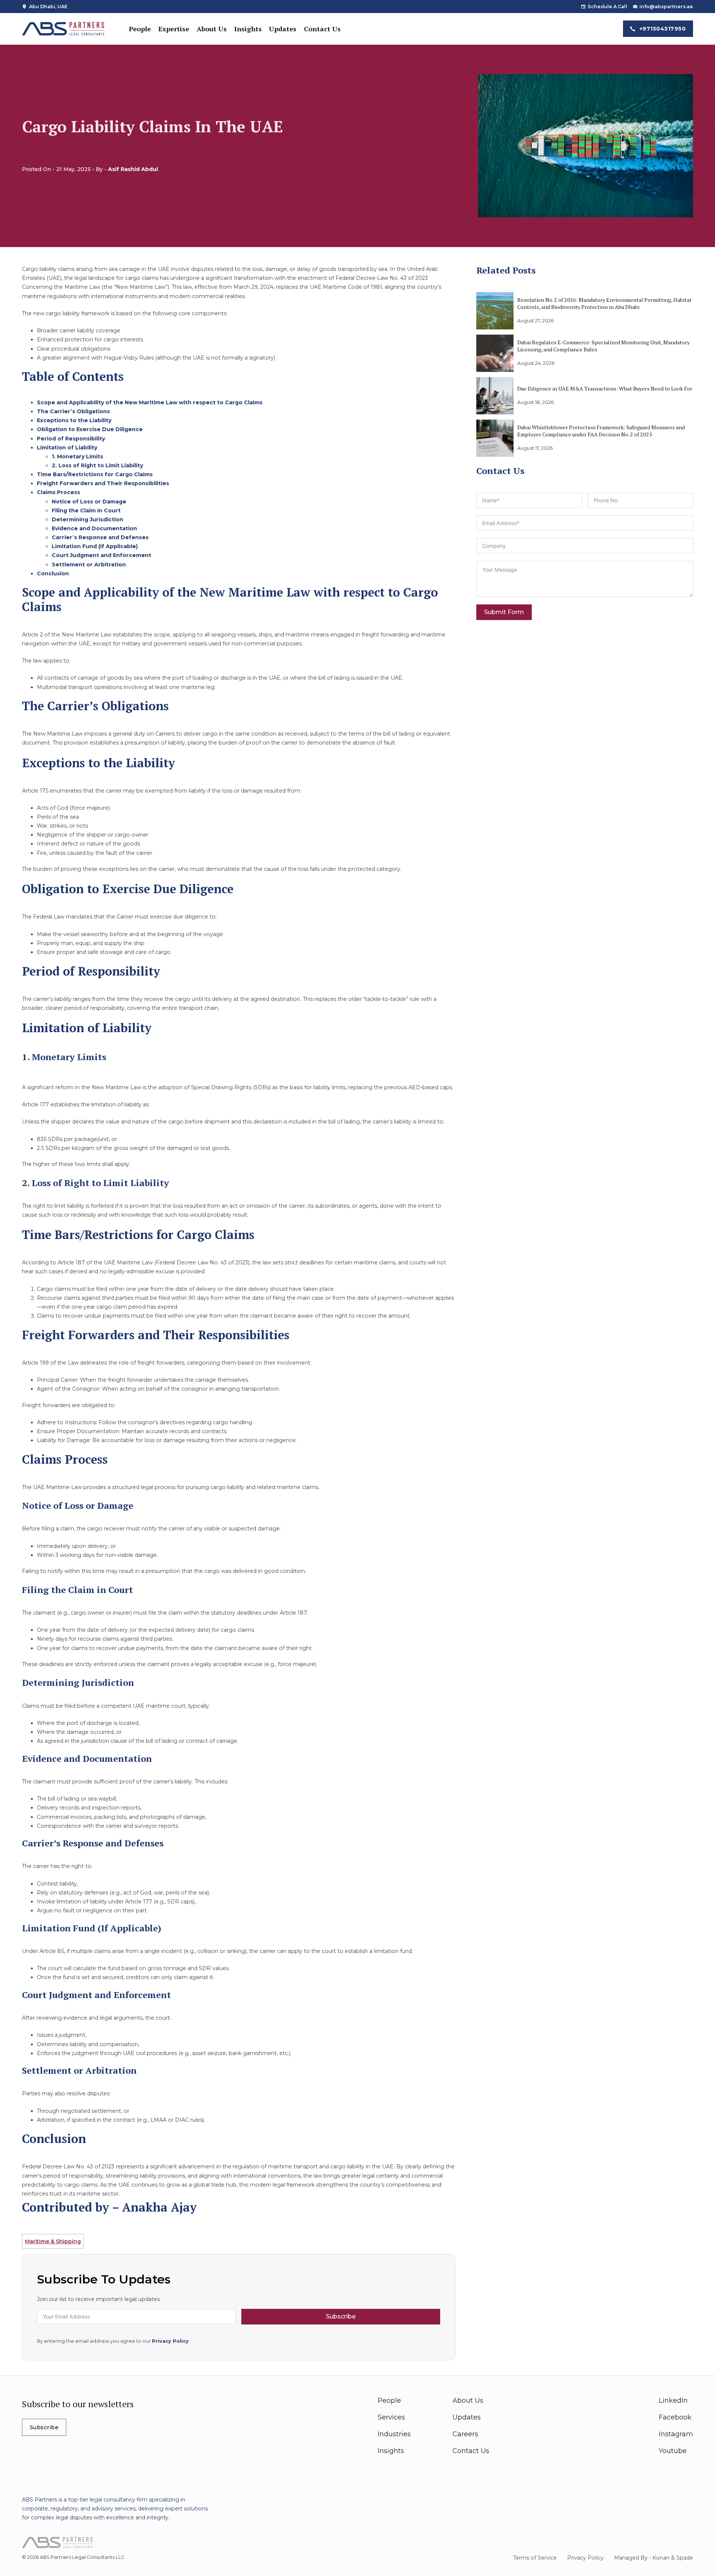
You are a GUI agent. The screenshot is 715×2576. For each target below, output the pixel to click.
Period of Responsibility (71, 439)
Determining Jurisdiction (88, 519)
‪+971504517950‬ (663, 29)
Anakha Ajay (159, 2207)
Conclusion (53, 573)
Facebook (675, 2417)
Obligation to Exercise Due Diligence (90, 429)
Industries (394, 2434)
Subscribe (341, 2316)
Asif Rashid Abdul (133, 169)
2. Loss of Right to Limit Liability (97, 465)
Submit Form (504, 612)
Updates (283, 29)
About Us (212, 29)
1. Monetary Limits (77, 456)
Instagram (676, 2434)
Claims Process (58, 492)
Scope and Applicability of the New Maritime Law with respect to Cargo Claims (150, 402)
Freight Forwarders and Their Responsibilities (103, 483)
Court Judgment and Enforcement (101, 555)
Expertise (174, 29)
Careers (465, 2434)
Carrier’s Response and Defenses (100, 537)
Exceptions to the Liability (74, 420)
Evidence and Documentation (94, 528)
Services (391, 2417)
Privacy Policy (170, 2341)
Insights (248, 29)
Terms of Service (535, 2558)
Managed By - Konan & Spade (654, 2558)
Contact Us (322, 29)
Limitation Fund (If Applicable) (95, 546)
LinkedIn (673, 2400)
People (140, 29)
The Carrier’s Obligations (73, 411)
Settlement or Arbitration (89, 565)
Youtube (673, 2451)
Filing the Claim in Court (86, 511)
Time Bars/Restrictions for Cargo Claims (95, 474)
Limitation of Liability (67, 448)
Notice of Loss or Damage (89, 502)
